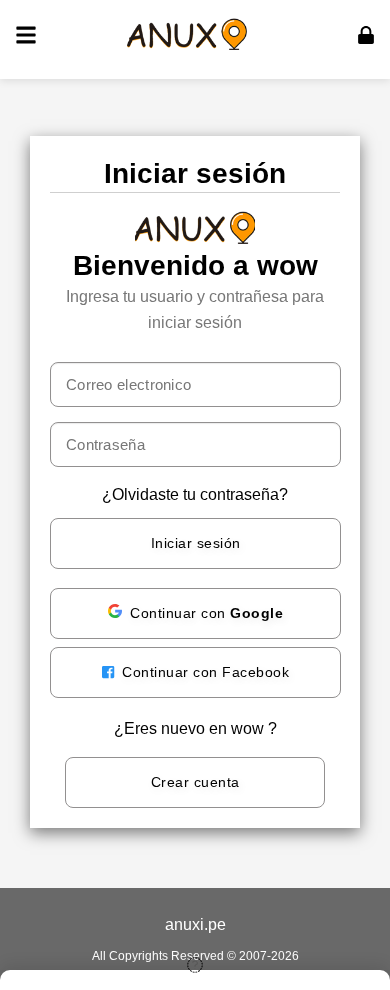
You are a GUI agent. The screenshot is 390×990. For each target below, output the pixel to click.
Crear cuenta (195, 782)
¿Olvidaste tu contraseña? (195, 494)
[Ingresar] (366, 35)
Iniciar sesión (196, 543)
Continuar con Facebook (204, 672)
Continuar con (206, 613)
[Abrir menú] (26, 35)
